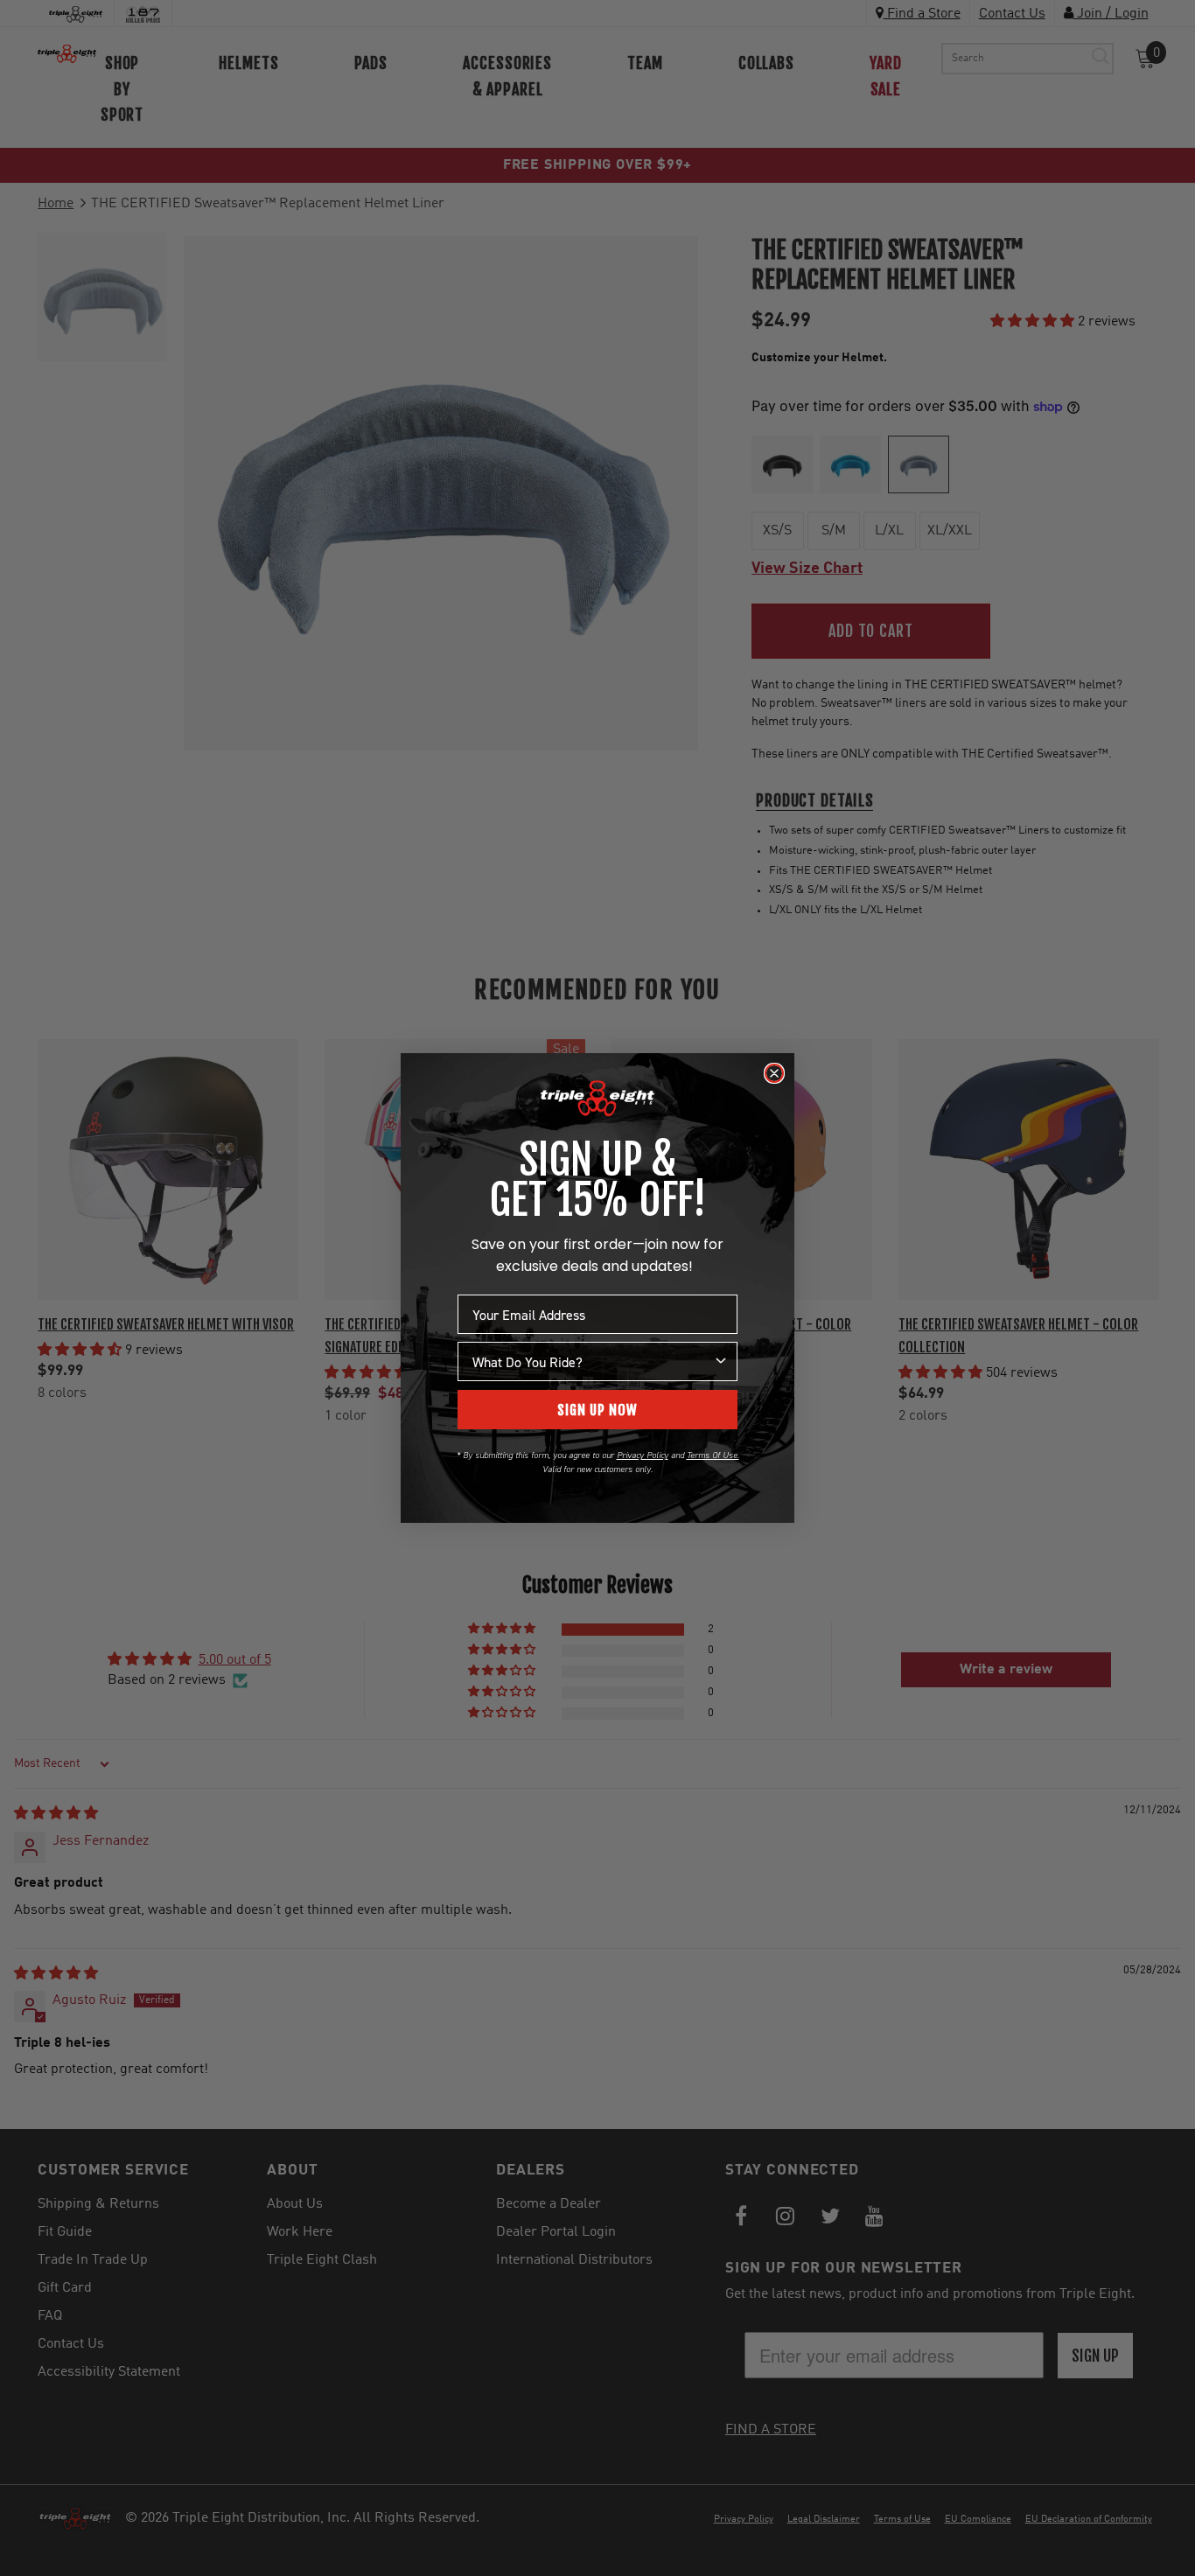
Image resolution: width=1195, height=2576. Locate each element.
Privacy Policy (643, 1455)
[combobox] (592, 1361)
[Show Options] (721, 1361)
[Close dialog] (774, 1073)
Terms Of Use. (713, 1455)
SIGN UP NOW (597, 1410)
